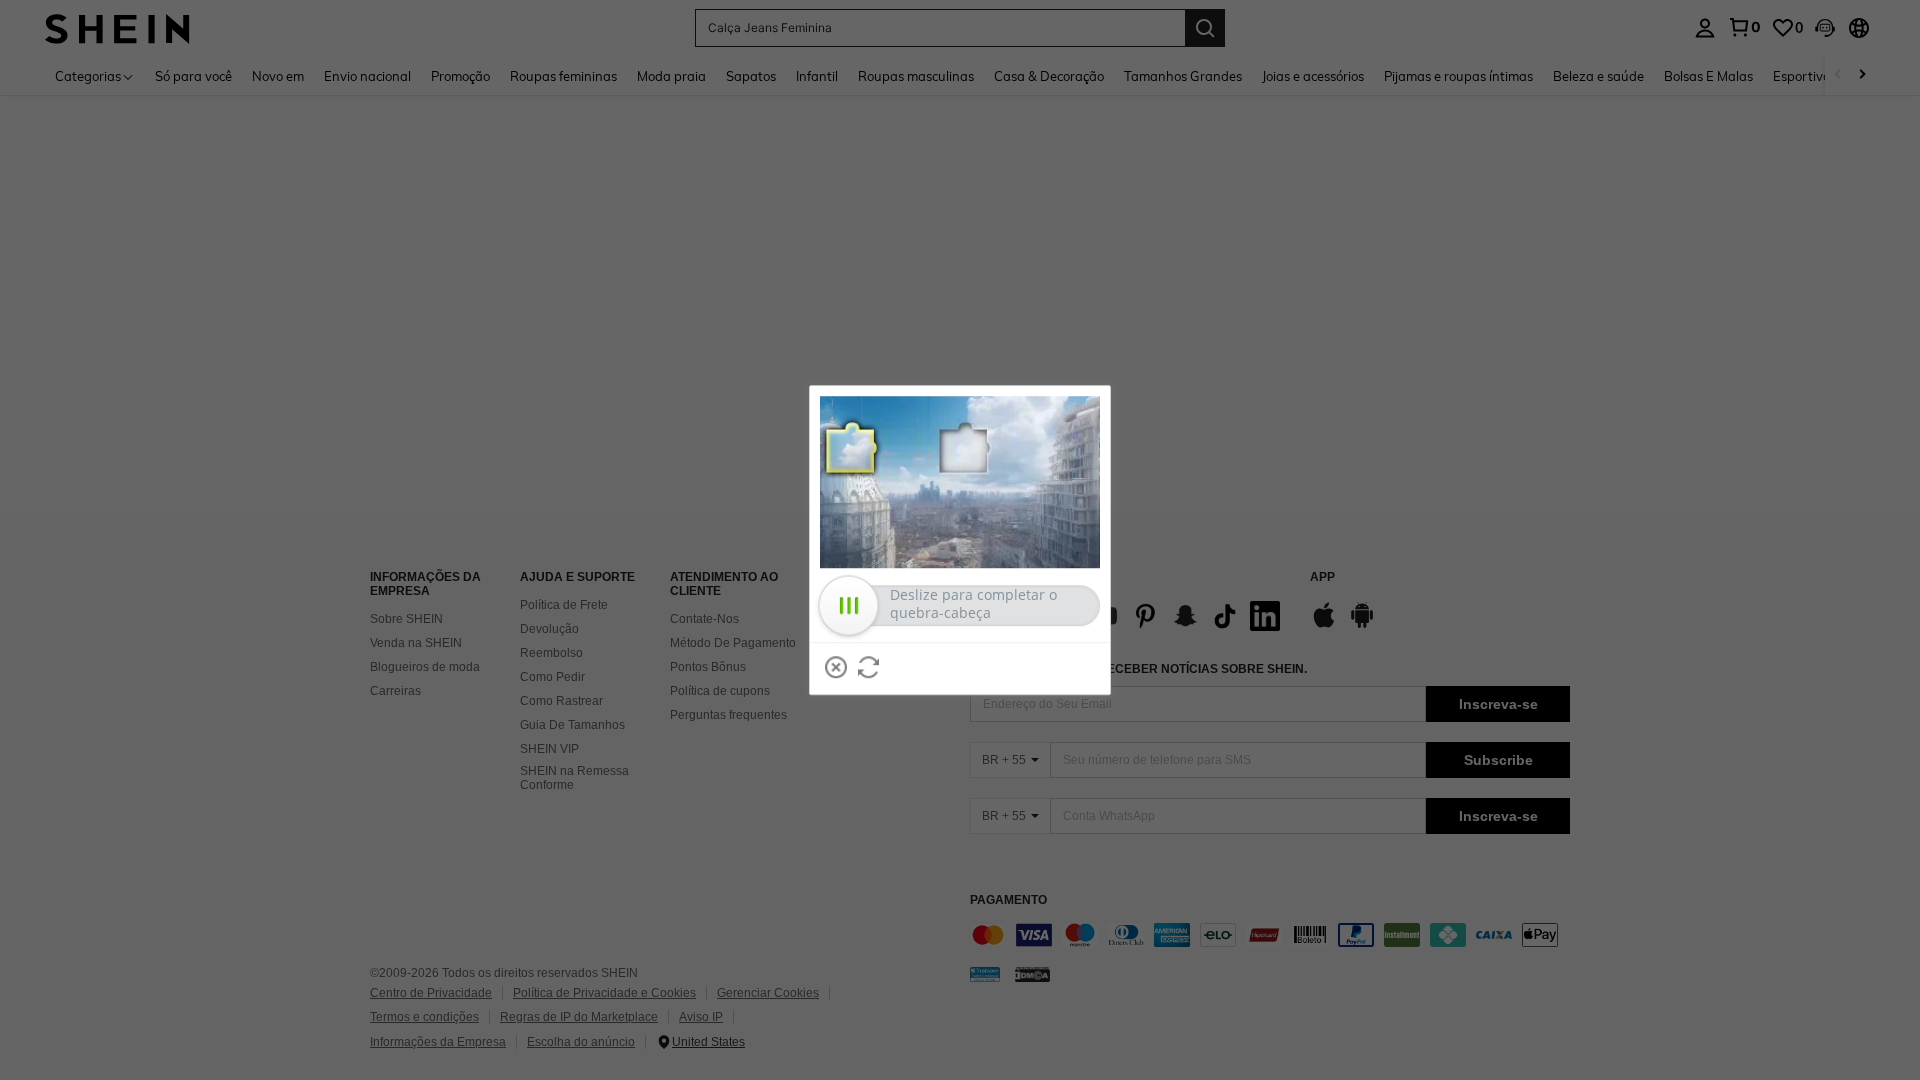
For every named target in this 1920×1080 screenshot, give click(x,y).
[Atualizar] (869, 667)
